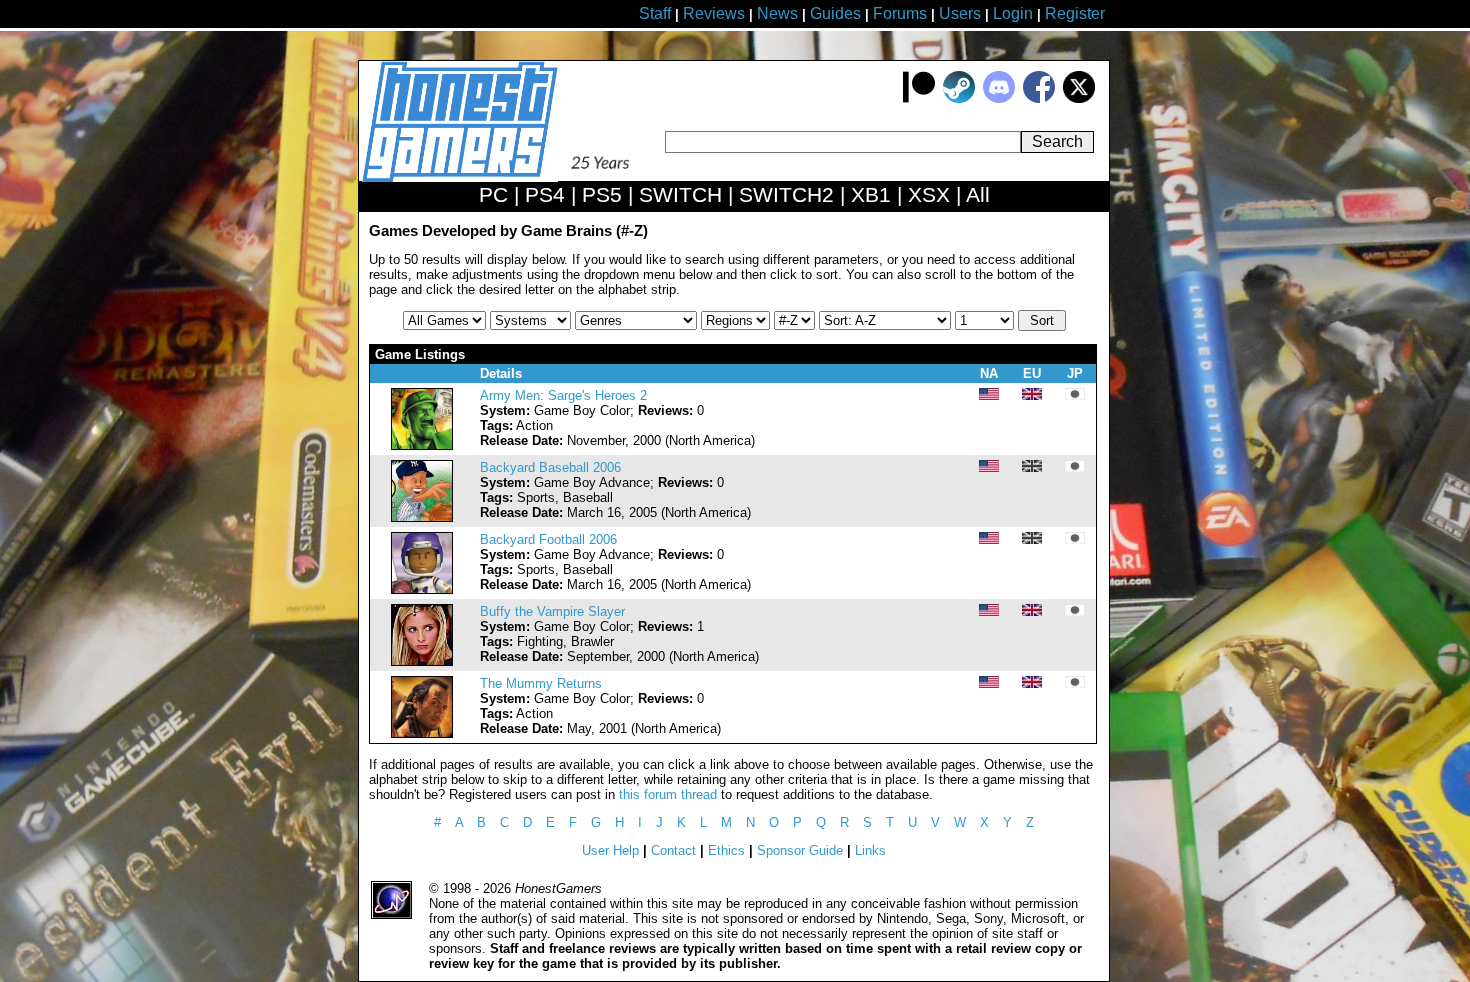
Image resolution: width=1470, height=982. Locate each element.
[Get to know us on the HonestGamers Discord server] (999, 98)
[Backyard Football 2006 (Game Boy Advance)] (422, 589)
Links (870, 850)
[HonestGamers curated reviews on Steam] (959, 98)
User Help (610, 850)
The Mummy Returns (541, 683)
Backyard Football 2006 (548, 539)
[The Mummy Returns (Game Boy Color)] (422, 733)
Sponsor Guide (800, 850)
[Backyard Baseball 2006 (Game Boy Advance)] (422, 517)
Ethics (726, 850)
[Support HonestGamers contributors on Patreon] (919, 98)
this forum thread (668, 794)
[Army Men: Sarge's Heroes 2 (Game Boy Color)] (422, 445)
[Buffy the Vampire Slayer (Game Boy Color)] (422, 661)
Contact (673, 850)
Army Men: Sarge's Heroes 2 (563, 395)
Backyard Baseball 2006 (550, 467)
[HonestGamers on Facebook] (1039, 98)
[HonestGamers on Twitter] (1079, 98)
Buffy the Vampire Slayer (552, 611)
